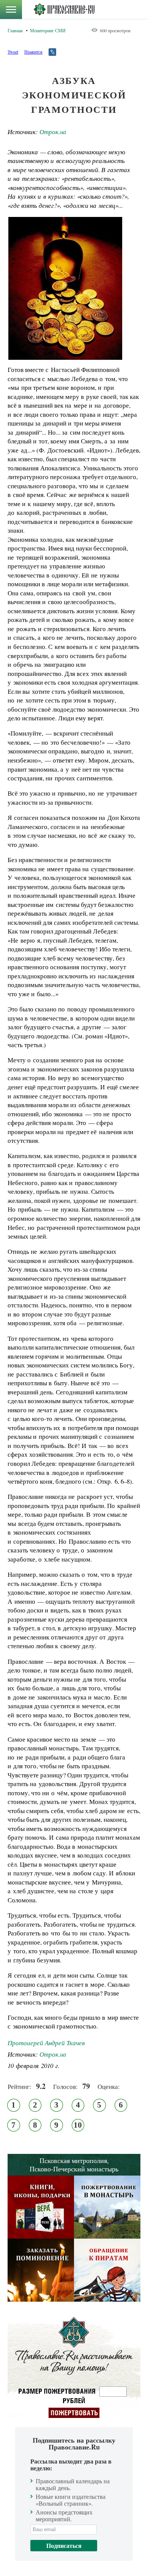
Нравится (33, 52)
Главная (15, 30)
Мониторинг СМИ (48, 30)
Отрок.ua (53, 132)
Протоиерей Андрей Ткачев (46, 2043)
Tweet (13, 52)
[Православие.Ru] (64, 9)
